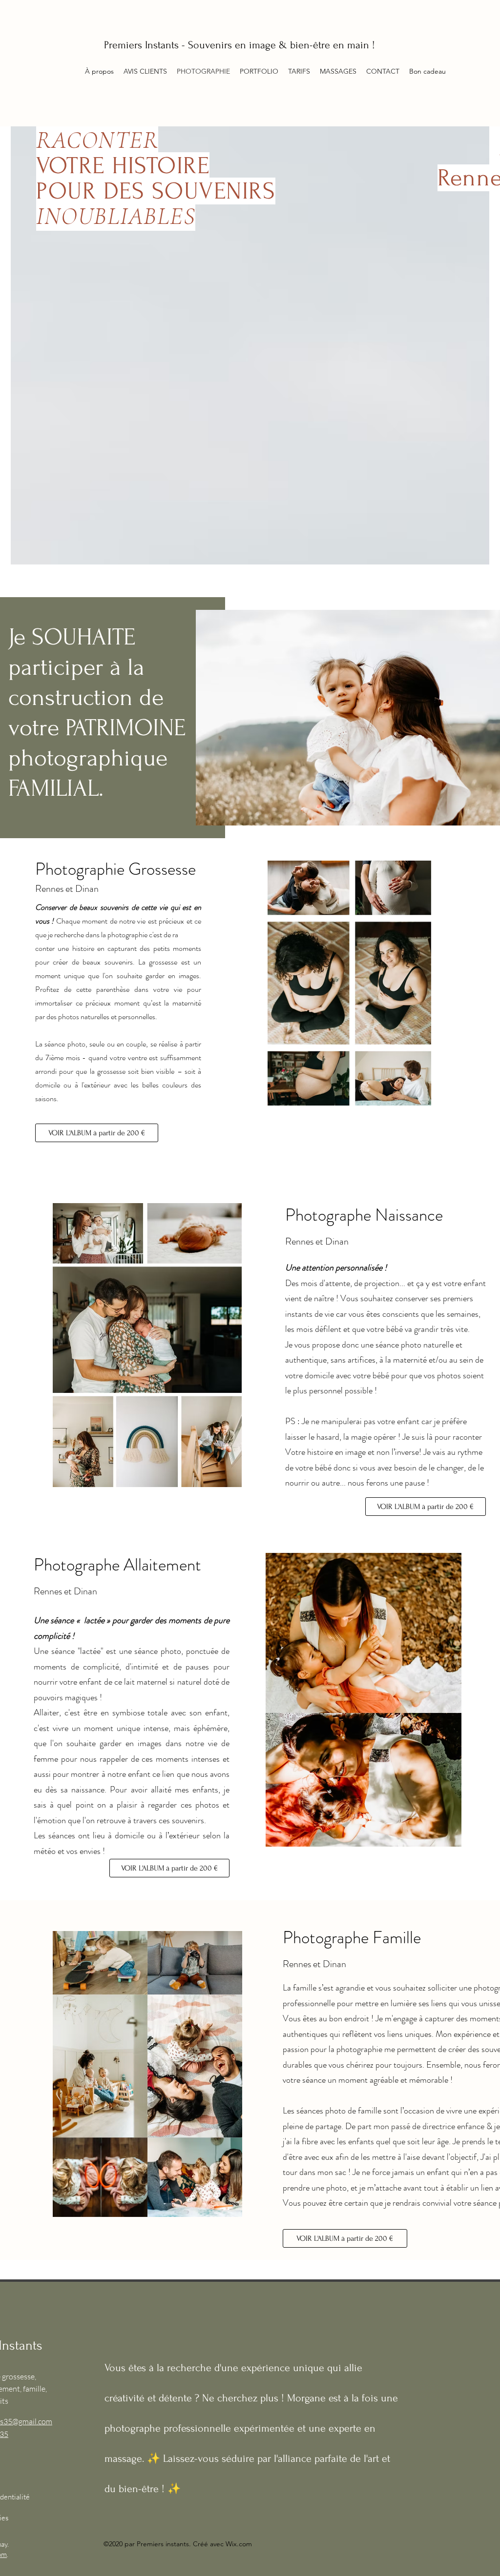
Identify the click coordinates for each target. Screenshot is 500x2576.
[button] (299, 71)
